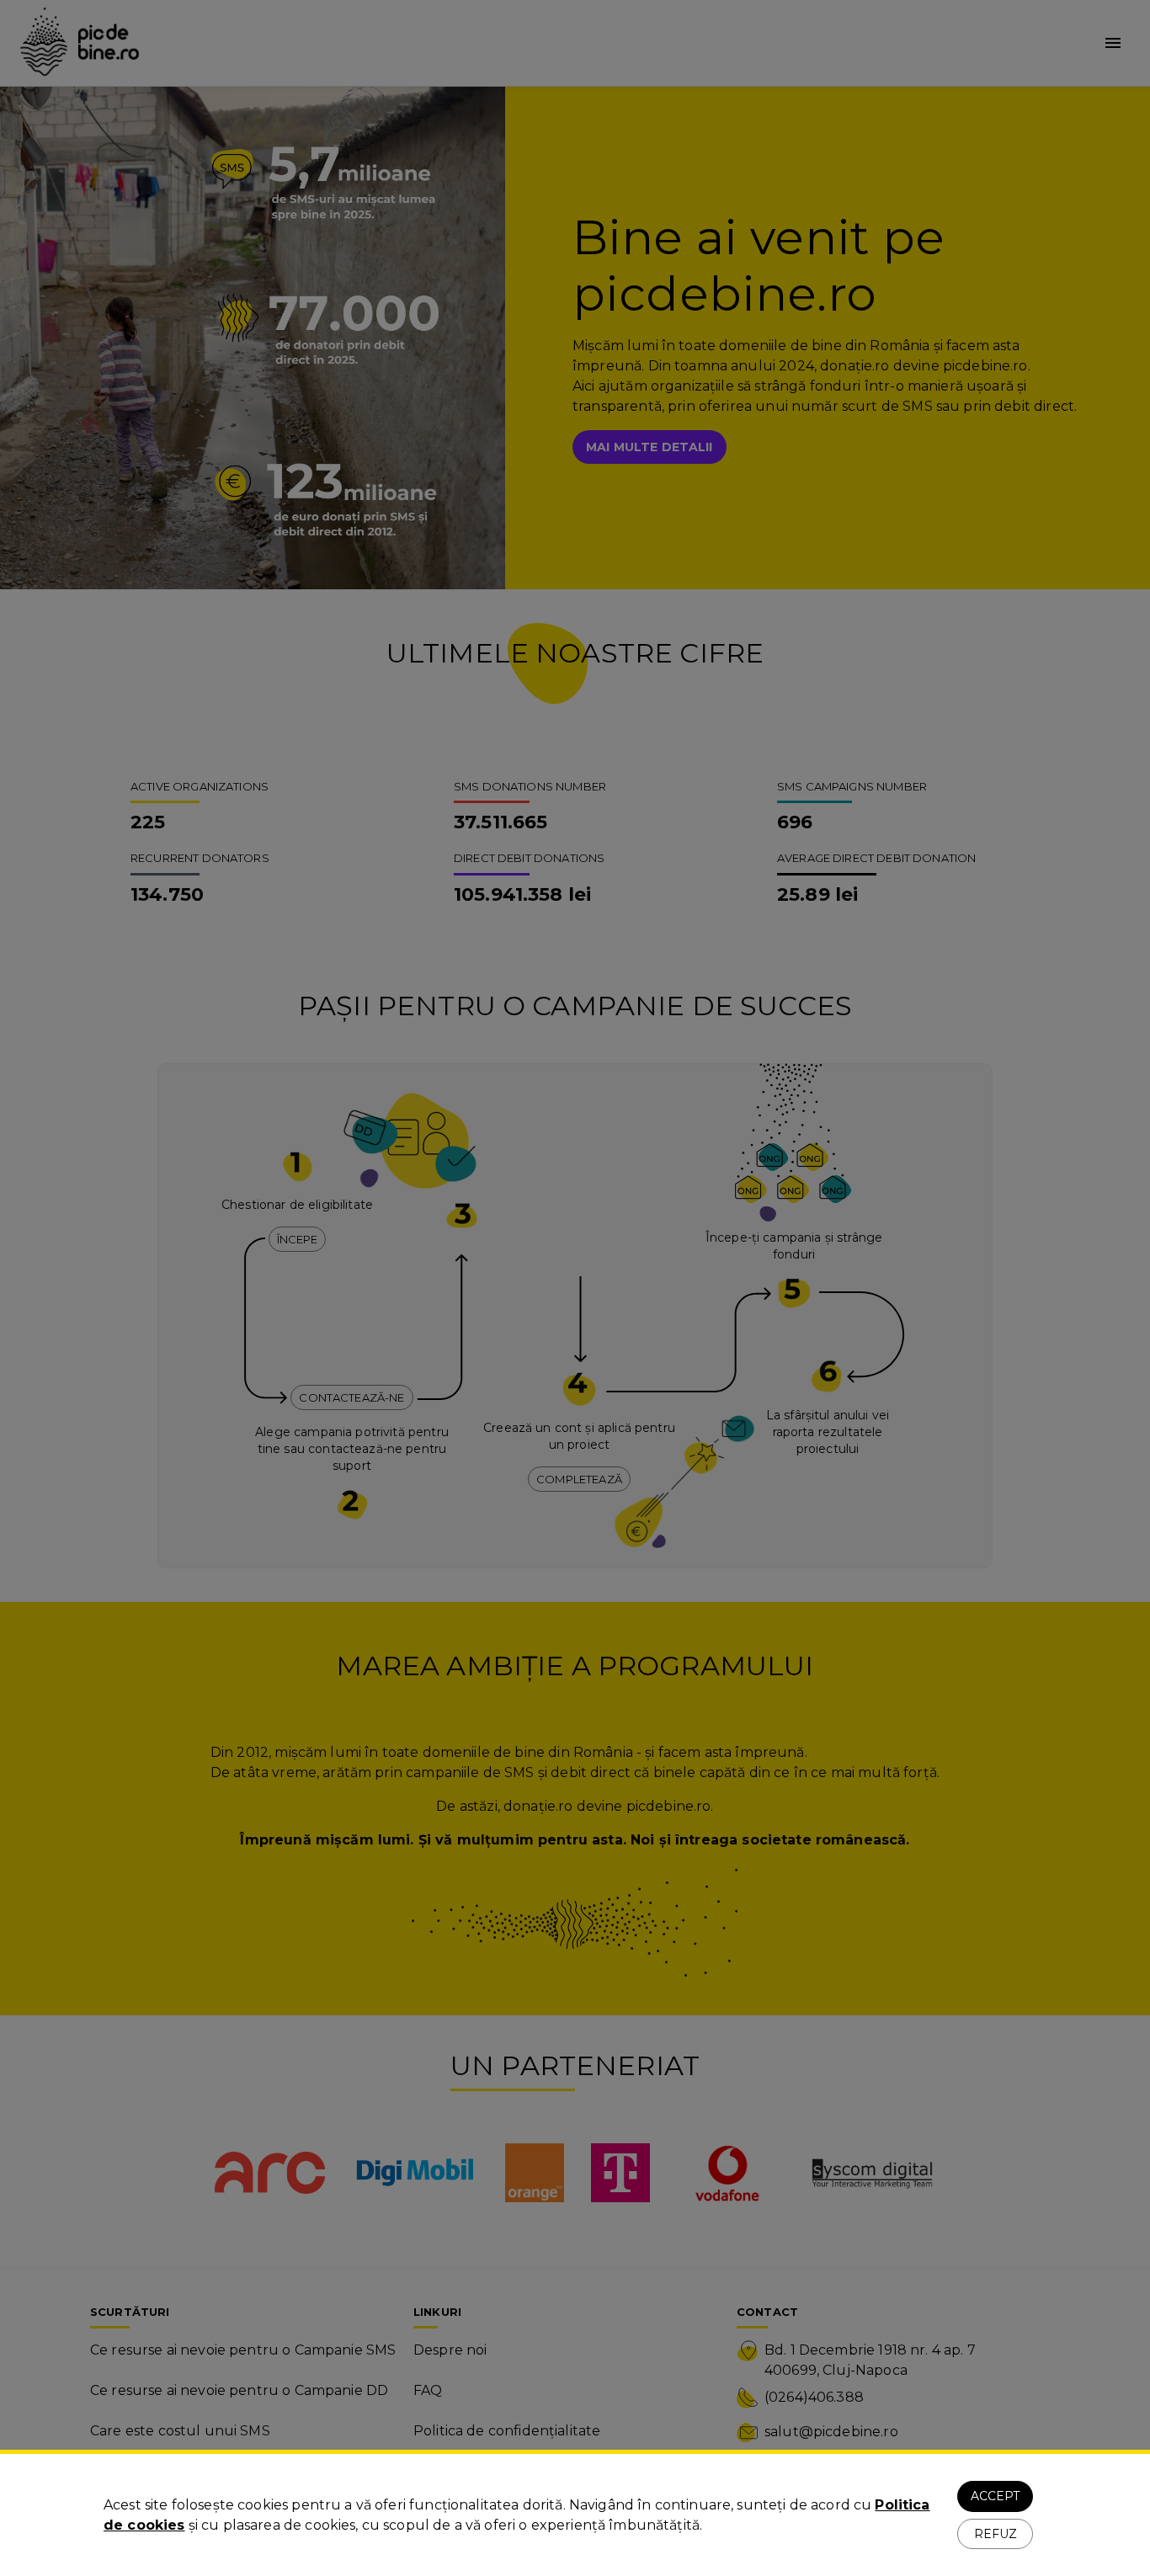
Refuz (996, 2534)
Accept (995, 2496)
